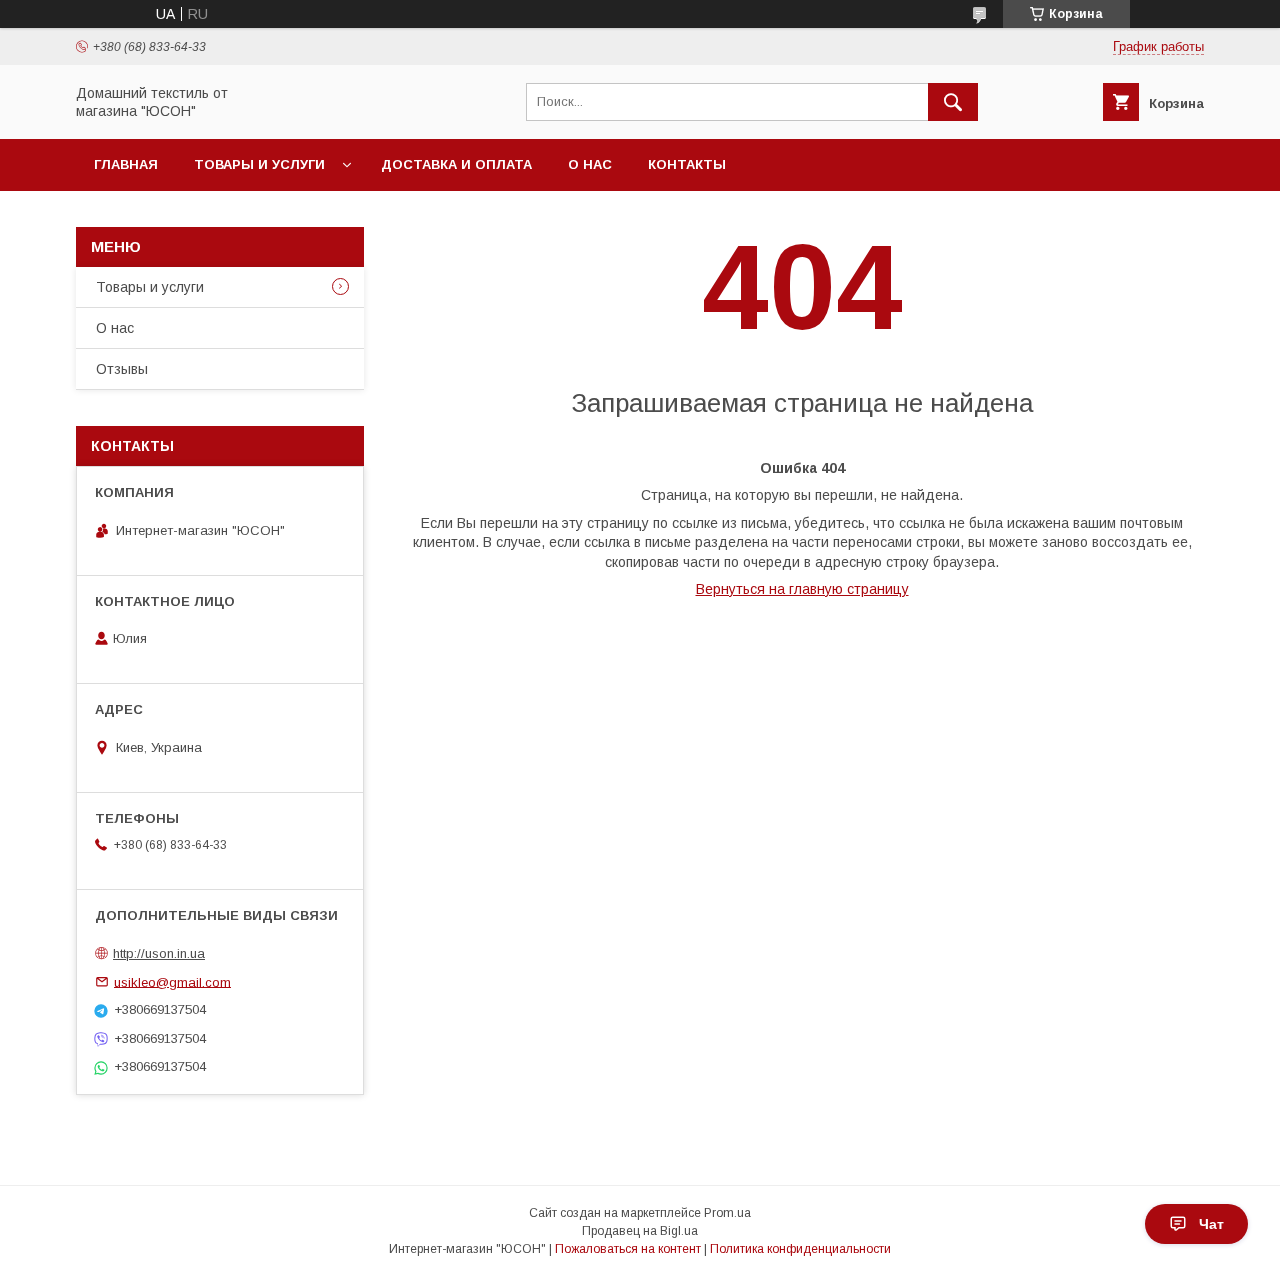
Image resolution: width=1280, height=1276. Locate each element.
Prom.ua (727, 1213)
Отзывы (122, 369)
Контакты (687, 164)
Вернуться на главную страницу (802, 589)
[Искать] (953, 102)
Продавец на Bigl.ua (640, 1231)
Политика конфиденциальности (800, 1249)
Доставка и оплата (456, 164)
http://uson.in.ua (159, 953)
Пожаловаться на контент (628, 1249)
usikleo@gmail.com (172, 981)
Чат (1211, 1224)
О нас (590, 164)
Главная (126, 164)
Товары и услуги (259, 164)
